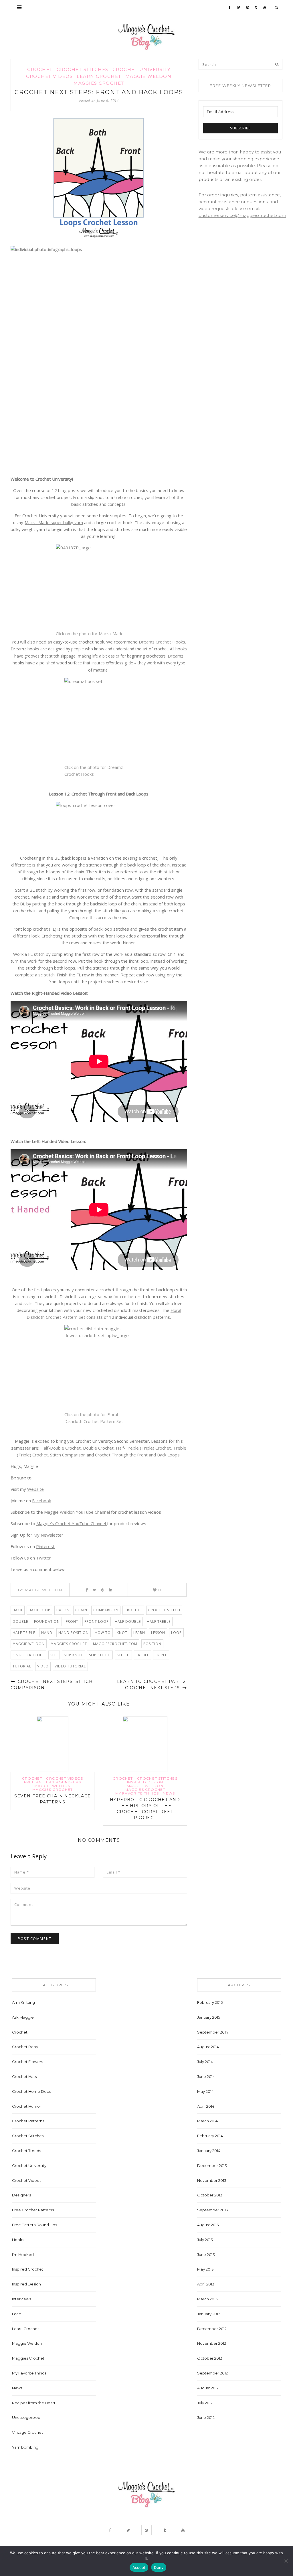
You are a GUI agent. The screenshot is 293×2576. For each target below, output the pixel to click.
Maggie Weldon (149, 76)
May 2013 (205, 2269)
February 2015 (210, 2002)
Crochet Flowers (27, 2062)
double (20, 1621)
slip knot (73, 1655)
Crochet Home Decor (32, 2091)
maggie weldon (29, 1644)
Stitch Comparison (68, 1455)
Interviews (21, 2299)
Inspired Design (145, 1782)
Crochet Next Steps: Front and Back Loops (99, 92)
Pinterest (45, 1546)
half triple (24, 1633)
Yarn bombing (25, 2447)
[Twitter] (239, 7)
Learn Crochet (99, 76)
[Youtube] (265, 7)
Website (35, 1489)
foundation (47, 1621)
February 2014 (210, 2136)
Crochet (40, 69)
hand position (74, 1633)
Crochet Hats (24, 2076)
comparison (106, 1610)
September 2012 (212, 2373)
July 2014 (205, 2062)
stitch (123, 1655)
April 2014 (206, 2106)
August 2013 (208, 2225)
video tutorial (70, 1666)
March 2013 (207, 2299)
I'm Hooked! (23, 2255)
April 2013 (206, 2284)
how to (103, 1633)
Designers (21, 2195)
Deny (159, 2567)
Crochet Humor (27, 2106)
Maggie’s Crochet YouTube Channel (72, 1523)
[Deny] (286, 2561)
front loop (97, 1621)
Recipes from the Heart (34, 2403)
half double (128, 1621)
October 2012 (210, 2358)
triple (161, 1655)
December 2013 (212, 2166)
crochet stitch (164, 1610)
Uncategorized (26, 2417)
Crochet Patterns (28, 2121)
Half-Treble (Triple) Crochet (143, 1448)
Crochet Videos (49, 76)
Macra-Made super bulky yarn (54, 522)
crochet (133, 1610)
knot (122, 1633)
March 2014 (207, 2121)
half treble (159, 1621)
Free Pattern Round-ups (53, 1782)
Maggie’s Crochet (69, 1644)
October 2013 (210, 2195)
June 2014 (206, 2076)
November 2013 (212, 2180)
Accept (139, 2567)
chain (81, 1610)
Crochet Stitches (83, 69)
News (169, 1793)
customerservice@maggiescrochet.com (242, 215)
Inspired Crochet (28, 2269)
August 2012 (208, 2388)
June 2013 (206, 2255)
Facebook (41, 1501)
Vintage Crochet (27, 2432)
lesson (158, 1633)
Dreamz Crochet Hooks (162, 642)
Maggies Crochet (99, 83)
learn (139, 1633)
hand (47, 1633)
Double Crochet (98, 1448)
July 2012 (205, 2403)
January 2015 (209, 2017)
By (40, 1590)
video (43, 1666)
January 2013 (209, 2314)
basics (63, 1610)
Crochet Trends (26, 2151)
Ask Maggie (23, 2017)
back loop (39, 1610)
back (18, 1610)
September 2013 (213, 2210)
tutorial (22, 1666)
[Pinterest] (248, 7)
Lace (17, 2314)
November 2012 (212, 2343)
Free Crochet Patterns (33, 2210)
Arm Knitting (23, 2002)
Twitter (43, 1558)
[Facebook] (230, 7)
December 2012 (212, 2329)
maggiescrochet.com (115, 1644)
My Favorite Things (137, 1793)
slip (54, 1655)
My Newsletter (48, 1535)
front (72, 1621)
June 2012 (206, 2417)
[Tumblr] (256, 7)
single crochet (28, 1655)
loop (176, 1633)
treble (142, 1655)
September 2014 (213, 2032)
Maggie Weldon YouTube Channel (77, 1512)
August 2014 (208, 2047)
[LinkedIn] (111, 1590)
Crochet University (141, 69)
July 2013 (205, 2240)
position (152, 1644)
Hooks (18, 2240)
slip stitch (100, 1655)
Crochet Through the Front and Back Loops (137, 1455)
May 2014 (205, 2091)
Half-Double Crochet (61, 1448)
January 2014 (209, 2151)
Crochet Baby (25, 2047)
